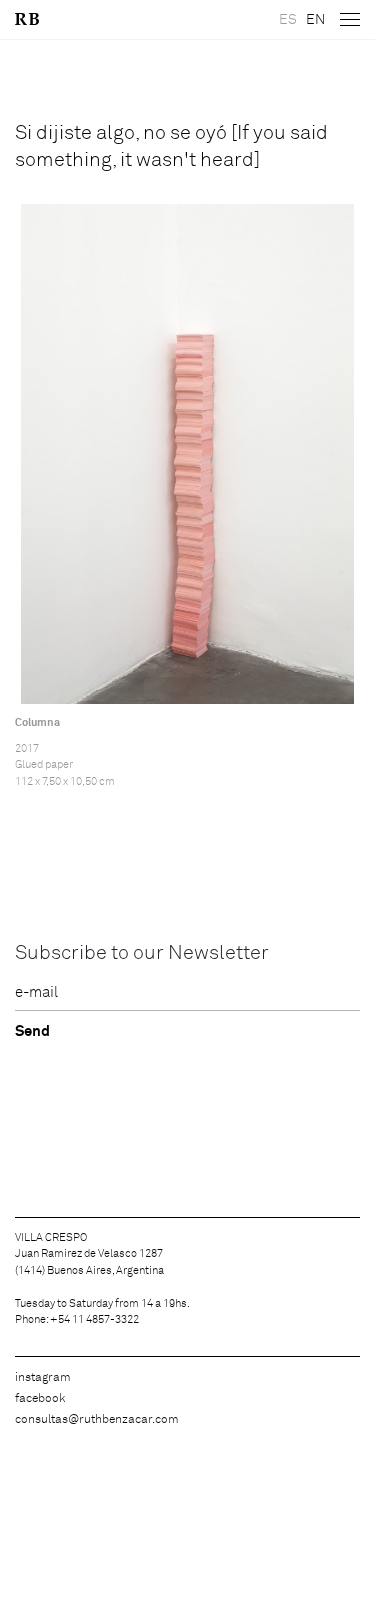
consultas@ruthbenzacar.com (97, 1420)
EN (315, 20)
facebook (40, 1399)
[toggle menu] (350, 20)
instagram (43, 1378)
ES (288, 20)
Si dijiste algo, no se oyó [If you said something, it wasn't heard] (171, 146)
